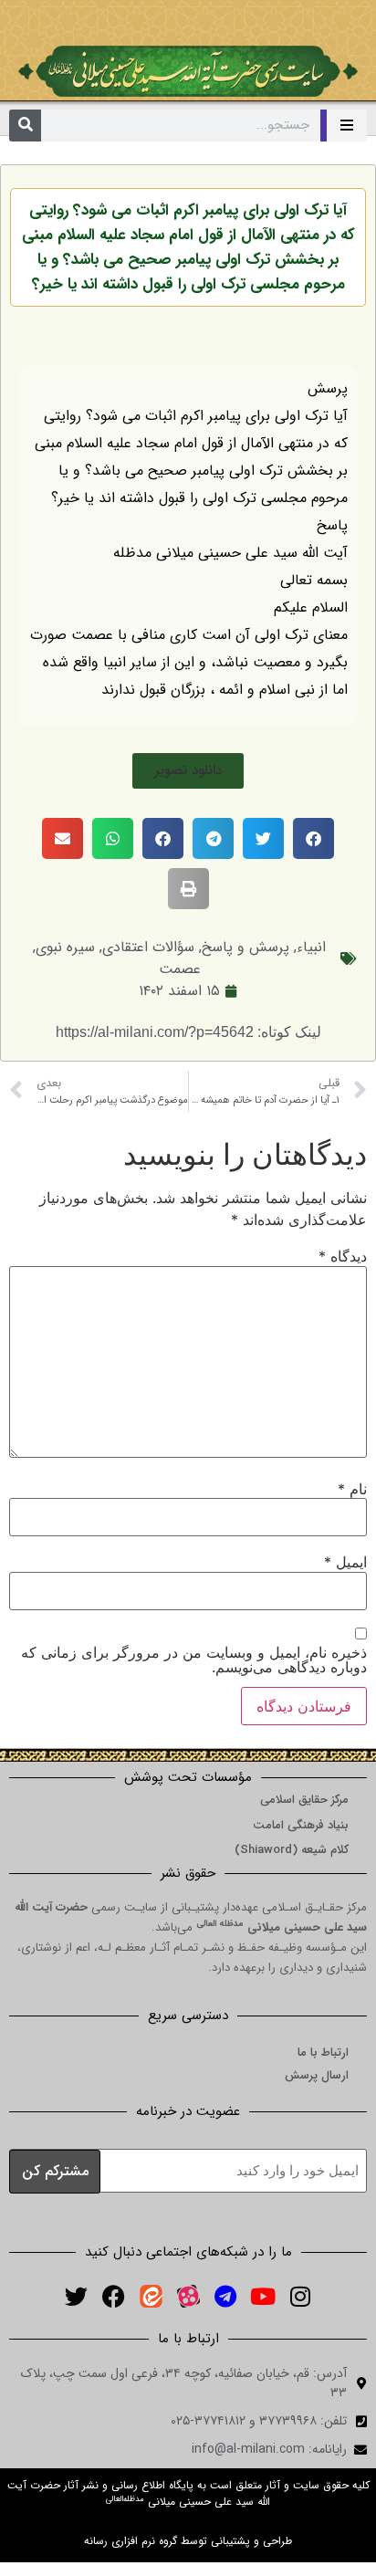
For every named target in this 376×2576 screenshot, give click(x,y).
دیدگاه (343, 1256)
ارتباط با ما (323, 2052)
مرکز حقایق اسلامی (304, 1800)
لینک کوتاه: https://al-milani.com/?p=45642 (188, 1032)
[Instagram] (300, 2296)
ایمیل (345, 1562)
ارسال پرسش (317, 2075)
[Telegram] (225, 2296)
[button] (188, 771)
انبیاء (311, 947)
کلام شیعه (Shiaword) (292, 1850)
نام (352, 1489)
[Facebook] (113, 2296)
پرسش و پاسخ (245, 947)
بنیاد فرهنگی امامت (301, 1825)
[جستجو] (25, 126)
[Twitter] (76, 2296)
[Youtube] (263, 2296)
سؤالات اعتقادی (148, 947)
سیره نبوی (65, 947)
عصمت (180, 969)
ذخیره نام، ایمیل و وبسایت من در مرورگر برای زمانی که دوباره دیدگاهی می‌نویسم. (194, 1660)
